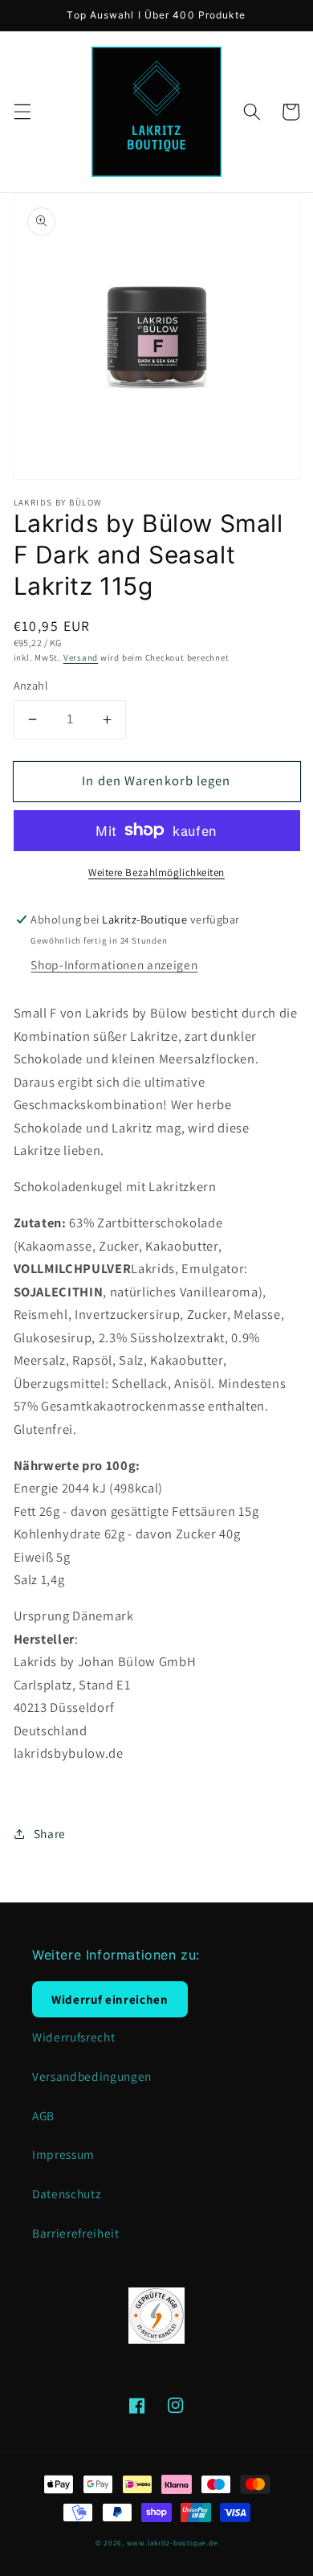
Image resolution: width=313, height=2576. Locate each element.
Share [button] (50, 1833)
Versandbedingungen (92, 2076)
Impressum (63, 2154)
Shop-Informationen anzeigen (114, 964)
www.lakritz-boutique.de (173, 2543)
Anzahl (31, 685)
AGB (43, 2115)
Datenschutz (66, 2193)
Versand (81, 657)
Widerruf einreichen (110, 1999)
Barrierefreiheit (76, 2233)
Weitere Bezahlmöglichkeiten (156, 872)
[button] (22, 112)
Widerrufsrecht (73, 2037)
